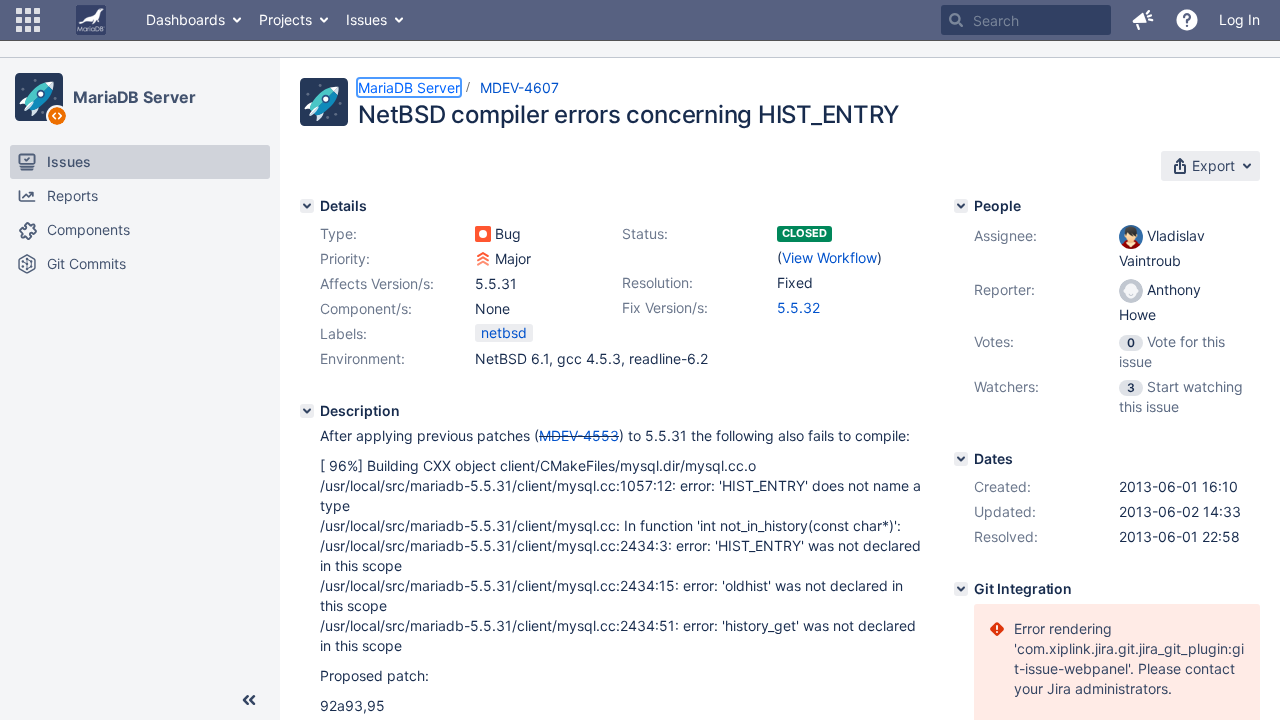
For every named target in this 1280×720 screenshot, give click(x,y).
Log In (1239, 19)
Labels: (343, 333)
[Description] (307, 411)
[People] (961, 206)
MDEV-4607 (519, 87)
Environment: (362, 358)
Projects (285, 19)
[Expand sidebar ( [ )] (249, 700)
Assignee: (1005, 235)
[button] (28, 20)
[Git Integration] (961, 589)
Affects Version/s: (377, 283)
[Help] (1187, 20)
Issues (366, 19)
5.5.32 (798, 307)
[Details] (307, 206)
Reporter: (1004, 289)
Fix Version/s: (665, 307)
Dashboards (185, 19)
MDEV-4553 (579, 435)
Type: (338, 233)
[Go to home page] (91, 20)
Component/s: (366, 308)
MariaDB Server (134, 97)
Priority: (345, 258)
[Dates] (961, 459)
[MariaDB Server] (39, 97)
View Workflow (829, 257)
